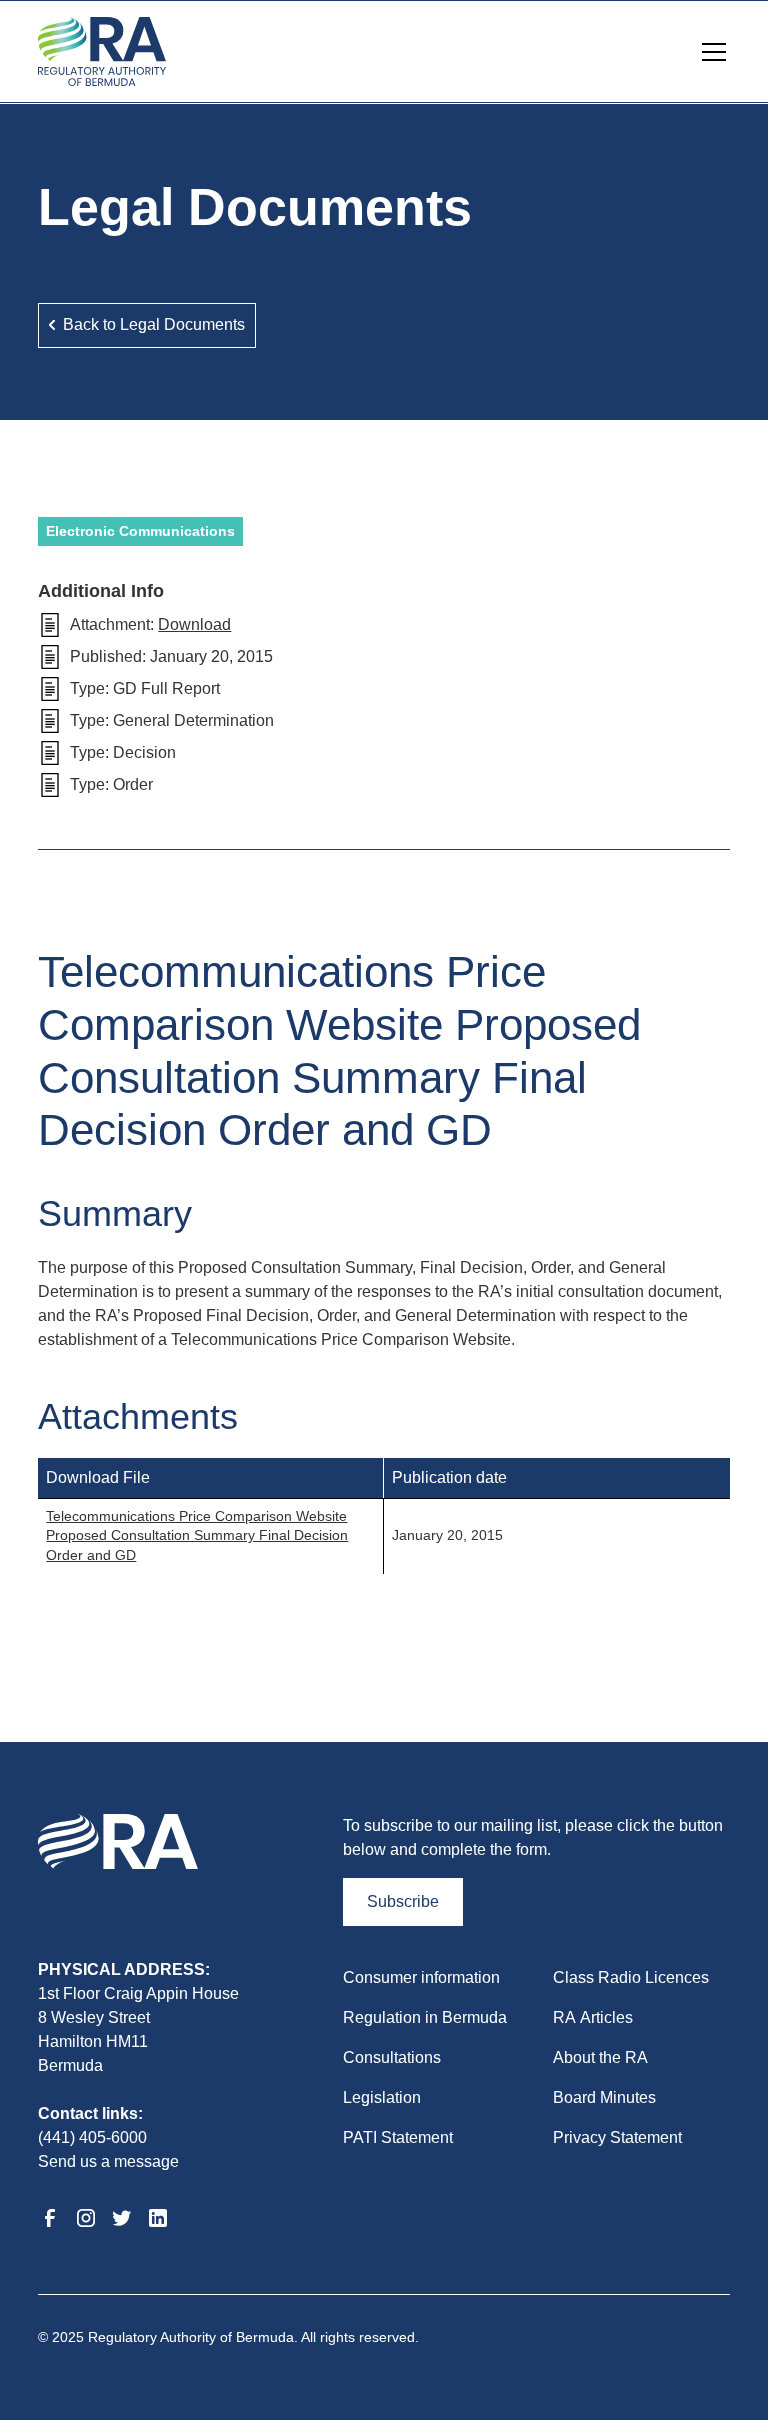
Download (194, 624)
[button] (710, 52)
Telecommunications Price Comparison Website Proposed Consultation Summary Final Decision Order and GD (197, 1535)
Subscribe (403, 1901)
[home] (102, 51)
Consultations (392, 2057)
